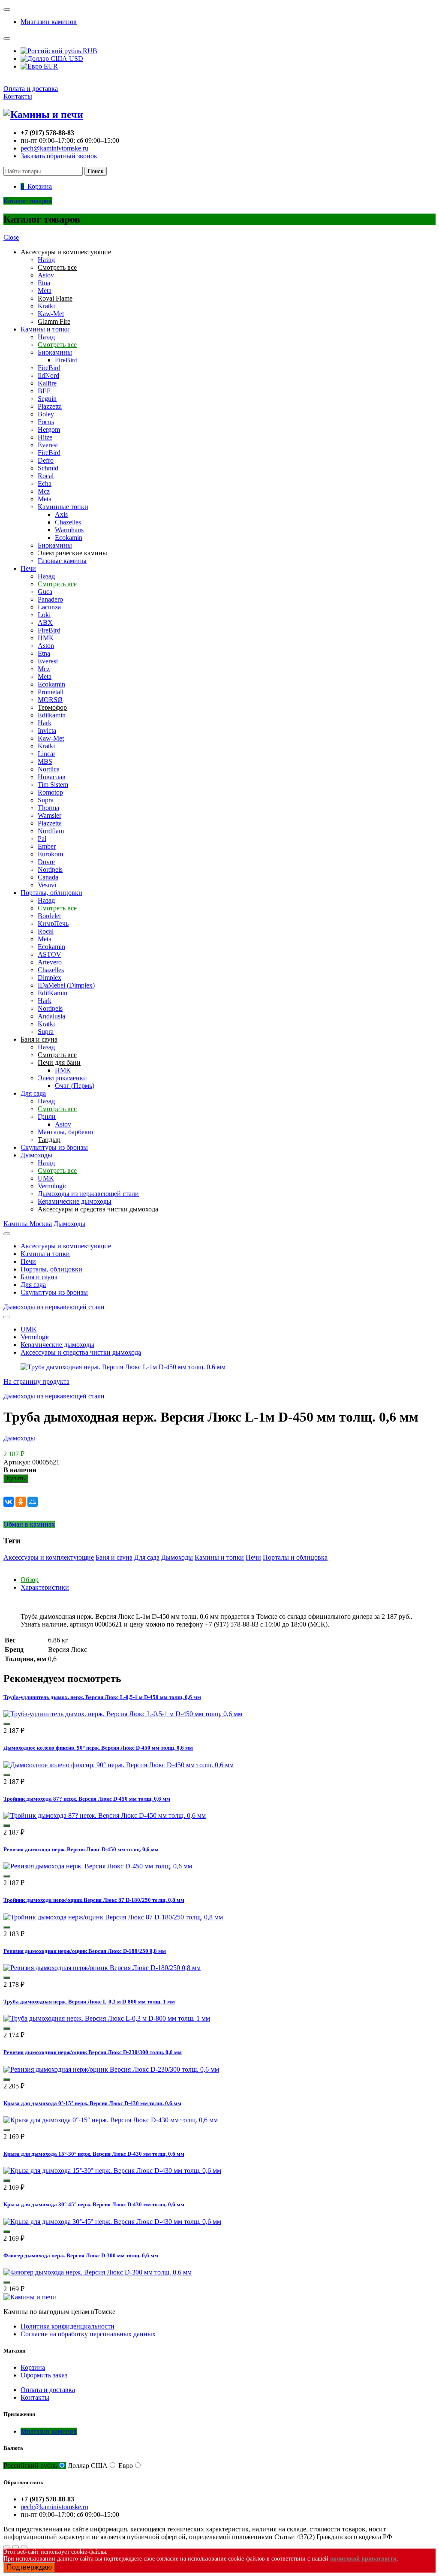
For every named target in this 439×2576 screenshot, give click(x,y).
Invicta (47, 731)
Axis (61, 514)
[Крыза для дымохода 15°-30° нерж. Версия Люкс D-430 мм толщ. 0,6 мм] (112, 2171)
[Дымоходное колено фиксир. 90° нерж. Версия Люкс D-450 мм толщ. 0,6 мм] (119, 1765)
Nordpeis (50, 869)
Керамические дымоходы (75, 1201)
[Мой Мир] (33, 1502)
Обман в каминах (29, 1524)
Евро (126, 2466)
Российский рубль (30, 2466)
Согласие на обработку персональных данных (88, 2334)
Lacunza (49, 607)
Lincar (47, 754)
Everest (48, 445)
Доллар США (88, 2466)
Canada (48, 877)
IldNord (48, 375)
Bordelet (49, 916)
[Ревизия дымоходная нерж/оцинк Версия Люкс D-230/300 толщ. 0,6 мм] (111, 2069)
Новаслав (52, 777)
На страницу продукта (36, 1381)
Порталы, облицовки (51, 893)
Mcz (44, 491)
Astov (46, 275)
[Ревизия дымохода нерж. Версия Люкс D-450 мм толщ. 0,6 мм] (98, 1866)
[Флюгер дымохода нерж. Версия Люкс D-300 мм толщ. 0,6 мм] (98, 2272)
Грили (47, 1116)
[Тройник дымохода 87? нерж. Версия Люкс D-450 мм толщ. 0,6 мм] (105, 1815)
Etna (44, 283)
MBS (45, 761)
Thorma (48, 808)
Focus (46, 422)
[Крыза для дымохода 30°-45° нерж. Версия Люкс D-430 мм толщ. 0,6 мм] (112, 2222)
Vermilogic (53, 1186)
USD (75, 59)
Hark (45, 723)
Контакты (18, 96)
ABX (45, 622)
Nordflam (51, 831)
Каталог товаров (28, 201)
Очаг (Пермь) (75, 1086)
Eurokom (50, 854)
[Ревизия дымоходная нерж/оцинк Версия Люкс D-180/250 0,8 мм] (102, 1968)
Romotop (50, 792)
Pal (42, 839)
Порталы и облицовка (295, 1557)
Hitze (45, 437)
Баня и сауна (39, 1277)
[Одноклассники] (21, 1502)
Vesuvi (47, 885)
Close (11, 237)
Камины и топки (45, 329)
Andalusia (51, 1016)
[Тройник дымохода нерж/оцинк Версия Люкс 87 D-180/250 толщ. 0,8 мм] (113, 1917)
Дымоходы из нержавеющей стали (88, 1194)
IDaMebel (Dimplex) (66, 985)
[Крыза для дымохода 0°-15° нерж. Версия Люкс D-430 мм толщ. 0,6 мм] (111, 2120)
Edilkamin (52, 715)
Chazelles (68, 522)
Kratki (46, 306)
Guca (45, 592)
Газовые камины (62, 561)
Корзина (33, 2367)
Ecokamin (69, 538)
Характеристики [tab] (45, 1587)
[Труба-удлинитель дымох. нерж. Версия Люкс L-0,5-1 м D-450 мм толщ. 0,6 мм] (123, 1714)
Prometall (51, 692)
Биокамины (55, 352)
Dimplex (50, 978)
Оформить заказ (44, 2375)
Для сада (33, 1093)
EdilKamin (53, 993)
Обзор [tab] (30, 1580)
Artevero (50, 962)
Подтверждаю (29, 2567)
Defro (46, 460)
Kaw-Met (51, 314)
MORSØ (50, 700)
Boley (46, 414)
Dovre (46, 862)
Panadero (50, 599)
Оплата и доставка (31, 89)
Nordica (49, 769)
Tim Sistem (53, 785)
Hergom (49, 429)
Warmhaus (69, 530)
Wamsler (50, 815)
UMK (46, 1178)
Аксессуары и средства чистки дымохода (81, 1352)
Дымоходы (36, 1155)
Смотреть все (57, 345)
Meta (45, 291)
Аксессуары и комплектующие (66, 1246)
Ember (47, 846)
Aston (46, 646)
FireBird (66, 360)
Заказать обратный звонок (59, 156)
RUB (89, 51)
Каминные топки (63, 507)
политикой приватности (363, 2559)
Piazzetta (50, 406)
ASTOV (50, 954)
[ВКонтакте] (9, 1502)
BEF (44, 391)
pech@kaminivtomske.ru (54, 148)
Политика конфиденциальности (68, 2326)
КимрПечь (53, 923)
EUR (50, 66)
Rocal (46, 476)
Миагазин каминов (49, 22)
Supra (46, 800)
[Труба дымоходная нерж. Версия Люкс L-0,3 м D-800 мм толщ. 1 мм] (107, 2018)
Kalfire (47, 383)
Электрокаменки (62, 1078)
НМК (46, 638)
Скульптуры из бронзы (54, 1147)
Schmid (48, 468)
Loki (44, 615)
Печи (28, 568)
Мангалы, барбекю (65, 1132)
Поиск (96, 171)
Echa (45, 484)
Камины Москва (28, 1224)
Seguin (47, 399)
